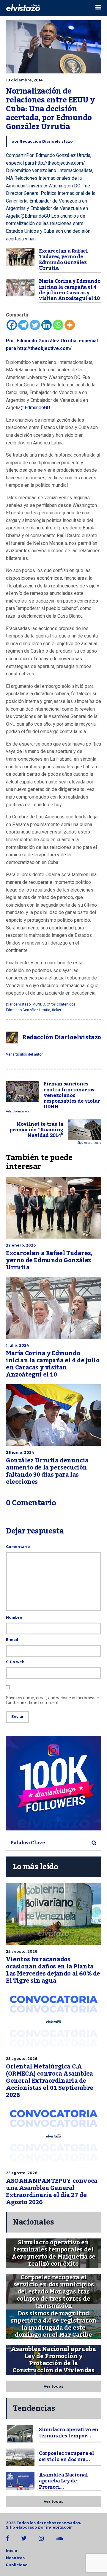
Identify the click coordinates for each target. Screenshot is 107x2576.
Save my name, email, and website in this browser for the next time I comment (53, 1700)
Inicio (12, 2551)
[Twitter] (35, 325)
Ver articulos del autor (24, 1054)
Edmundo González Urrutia (28, 1010)
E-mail (12, 1640)
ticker (57, 1010)
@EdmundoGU (35, 408)
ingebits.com (59, 2527)
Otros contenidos (61, 1004)
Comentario (18, 1547)
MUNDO (39, 1004)
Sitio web (15, 1662)
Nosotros (15, 2558)
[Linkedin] (47, 325)
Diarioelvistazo (18, 1004)
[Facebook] (12, 325)
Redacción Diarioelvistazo (46, 141)
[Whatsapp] (58, 325)
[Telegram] (23, 325)
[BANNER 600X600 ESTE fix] (53, 1783)
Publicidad (17, 2565)
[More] (70, 325)
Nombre (14, 1617)
